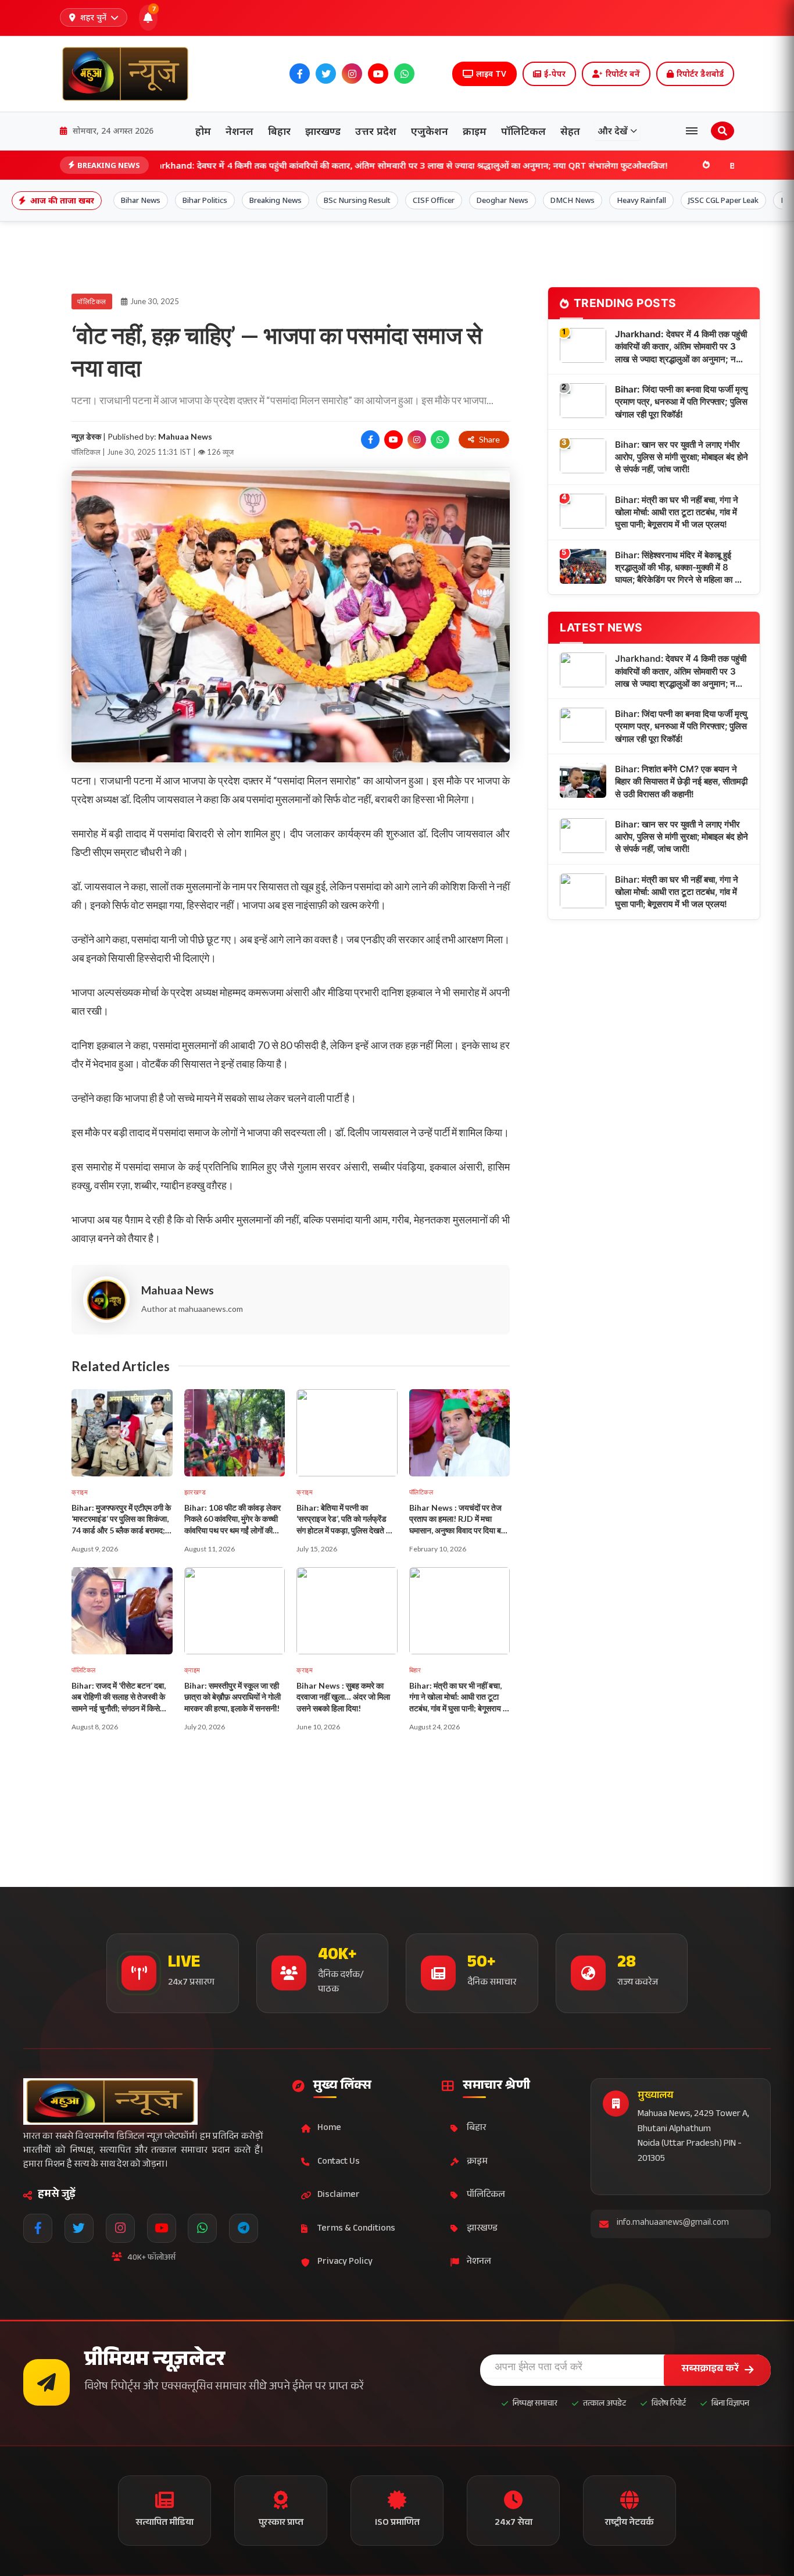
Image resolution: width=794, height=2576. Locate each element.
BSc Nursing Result (357, 200)
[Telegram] (430, 74)
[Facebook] (300, 74)
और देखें (613, 131)
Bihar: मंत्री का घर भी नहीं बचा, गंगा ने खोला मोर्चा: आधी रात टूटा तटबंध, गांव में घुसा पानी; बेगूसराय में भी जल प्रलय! (677, 512)
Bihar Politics (205, 200)
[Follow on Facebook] (370, 440)
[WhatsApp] (404, 74)
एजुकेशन (430, 131)
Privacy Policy (345, 2262)
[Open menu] (692, 131)
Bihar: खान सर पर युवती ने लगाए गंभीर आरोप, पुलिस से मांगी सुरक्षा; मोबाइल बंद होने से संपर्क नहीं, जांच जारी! (682, 457)
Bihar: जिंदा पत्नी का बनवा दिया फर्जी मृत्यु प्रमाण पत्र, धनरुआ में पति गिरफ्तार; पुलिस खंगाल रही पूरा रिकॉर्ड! (681, 402)
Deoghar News (502, 200)
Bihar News (141, 200)
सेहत (570, 131)
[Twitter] (326, 74)
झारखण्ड (323, 131)
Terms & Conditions (356, 2229)
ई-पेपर (555, 74)
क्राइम (475, 131)
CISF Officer (434, 200)
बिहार (279, 131)
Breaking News (276, 200)
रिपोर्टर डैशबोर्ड (700, 74)
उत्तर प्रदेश (376, 131)
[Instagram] (352, 74)
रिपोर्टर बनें (623, 74)
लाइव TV (491, 74)
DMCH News (573, 200)
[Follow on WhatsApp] (440, 440)
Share (489, 439)
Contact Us (339, 2162)
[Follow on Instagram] (417, 440)
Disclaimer (339, 2195)
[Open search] (723, 131)
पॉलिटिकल (523, 131)
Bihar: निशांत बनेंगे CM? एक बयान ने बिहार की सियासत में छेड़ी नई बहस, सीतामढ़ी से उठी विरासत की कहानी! (681, 782)
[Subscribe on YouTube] (394, 440)
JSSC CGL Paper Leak (723, 200)
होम (203, 131)
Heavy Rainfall (641, 200)
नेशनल (239, 131)
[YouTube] (378, 74)
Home (329, 2129)
